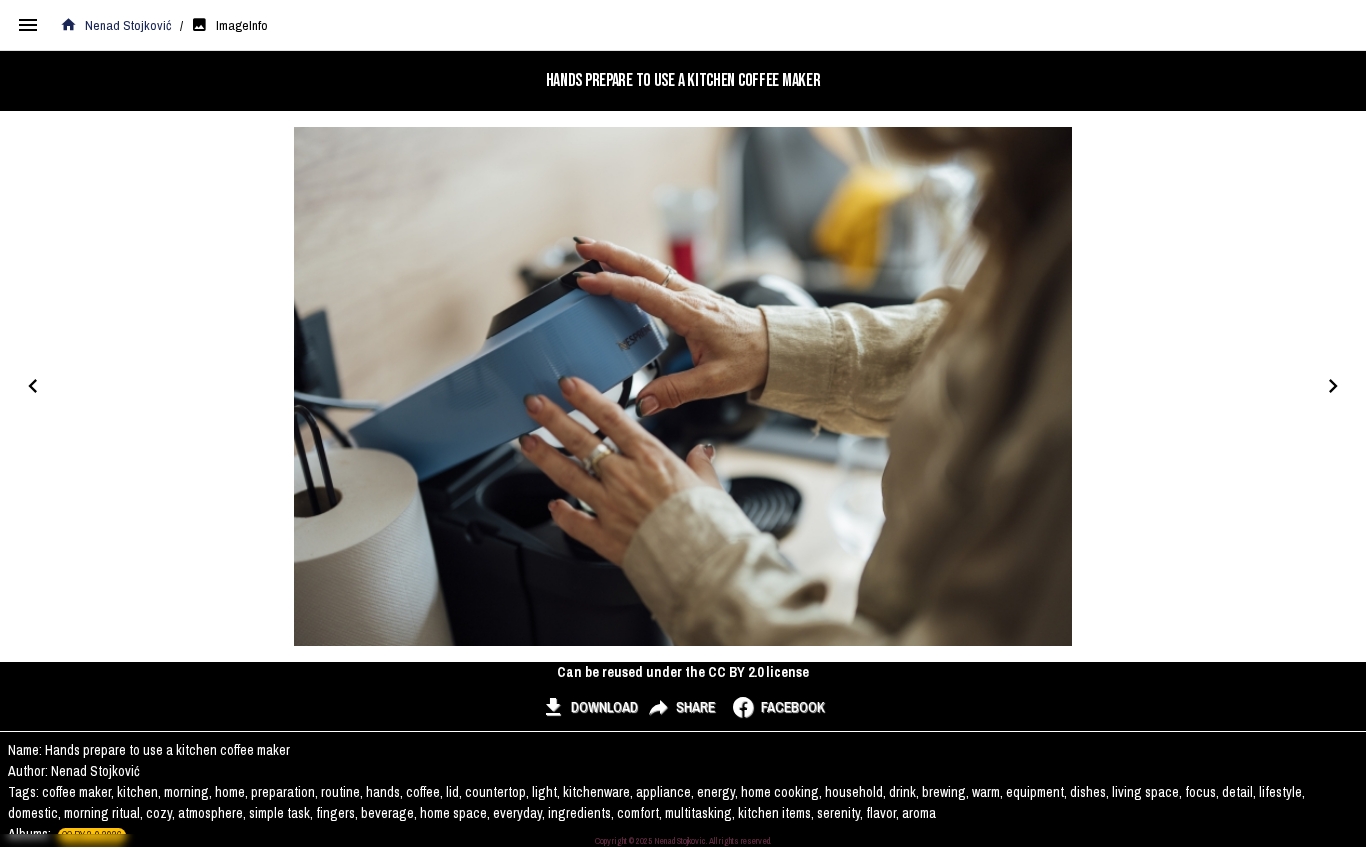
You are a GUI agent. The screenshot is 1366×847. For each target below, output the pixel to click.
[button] (589, 707)
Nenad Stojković (128, 25)
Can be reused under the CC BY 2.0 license (683, 672)
